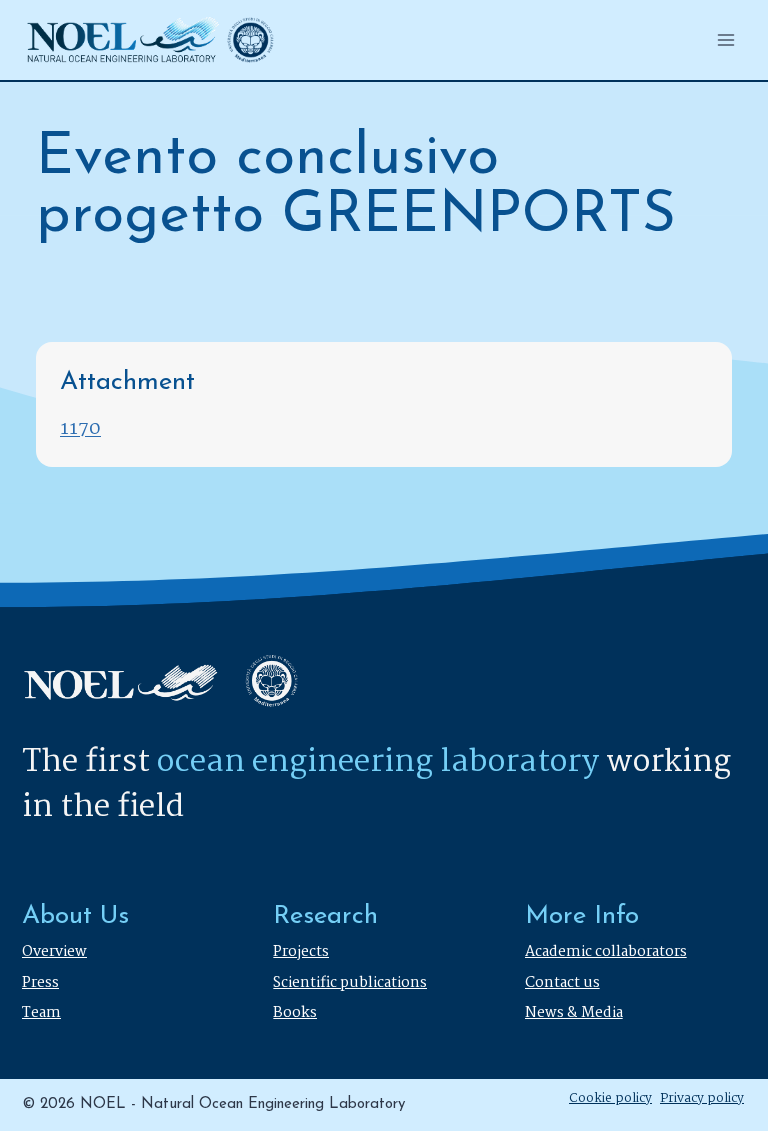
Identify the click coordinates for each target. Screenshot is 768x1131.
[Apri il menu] (725, 39)
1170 (80, 429)
